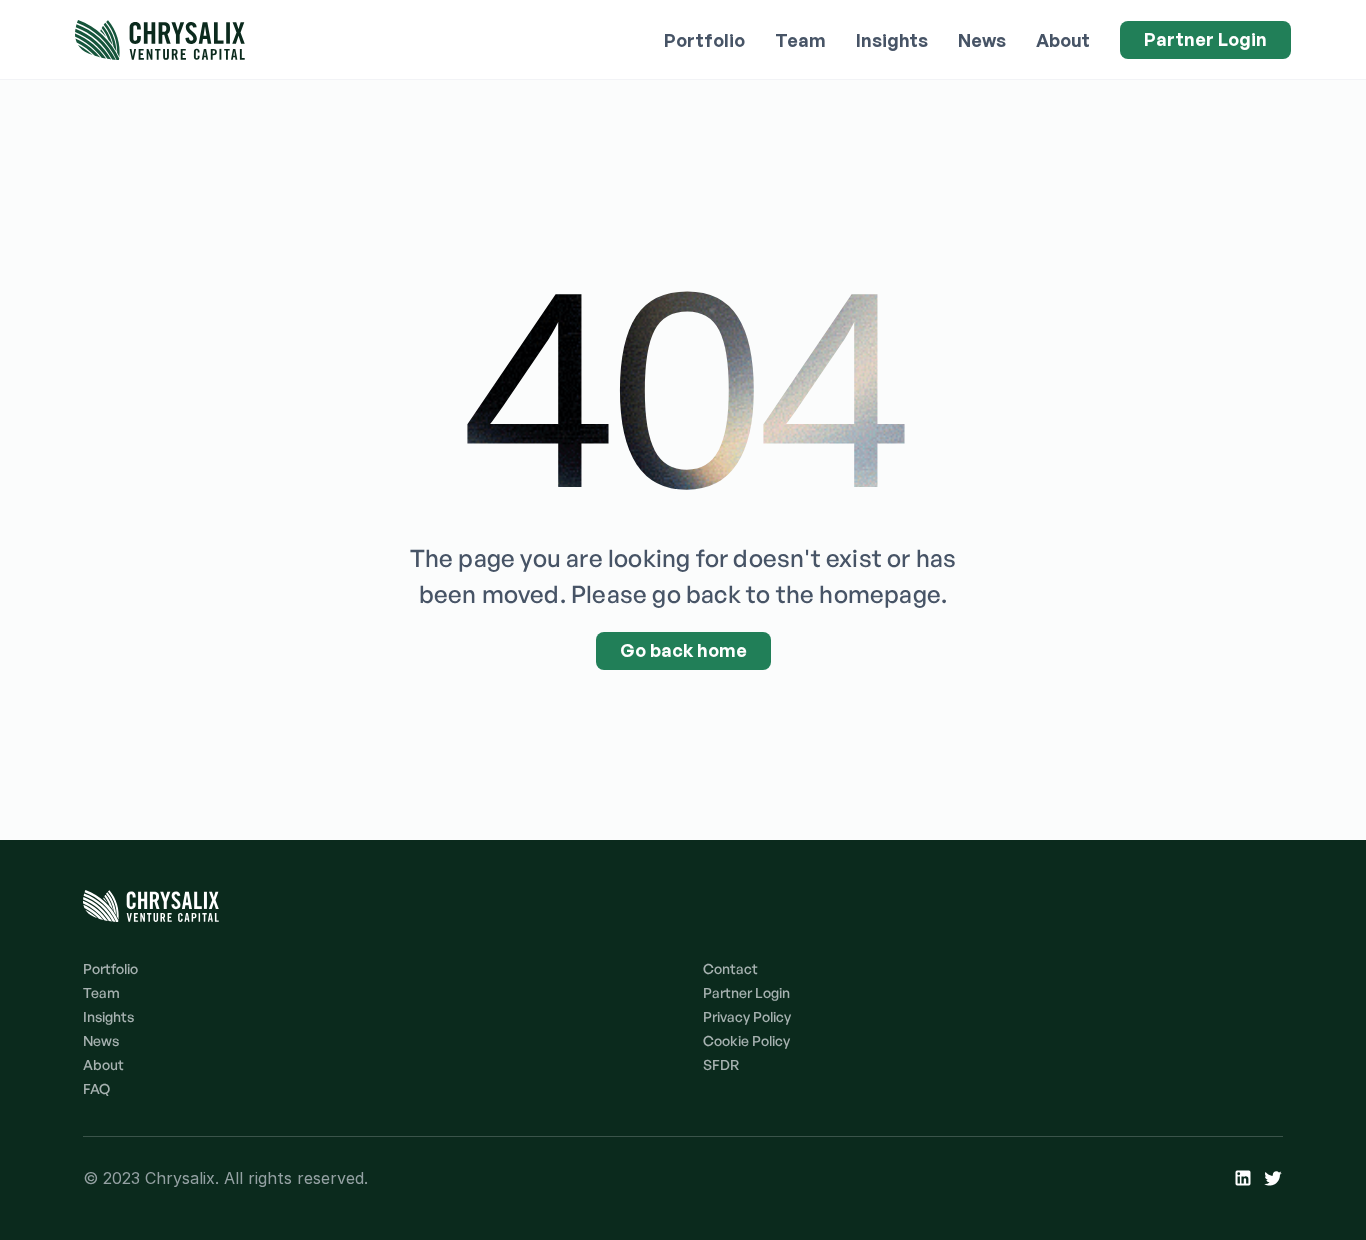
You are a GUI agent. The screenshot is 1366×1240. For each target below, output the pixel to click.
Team (800, 40)
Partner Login (746, 992)
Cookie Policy (746, 1040)
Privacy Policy (747, 1016)
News (982, 40)
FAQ (96, 1088)
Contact (730, 968)
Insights (892, 40)
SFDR (721, 1064)
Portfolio (704, 40)
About (1063, 40)
